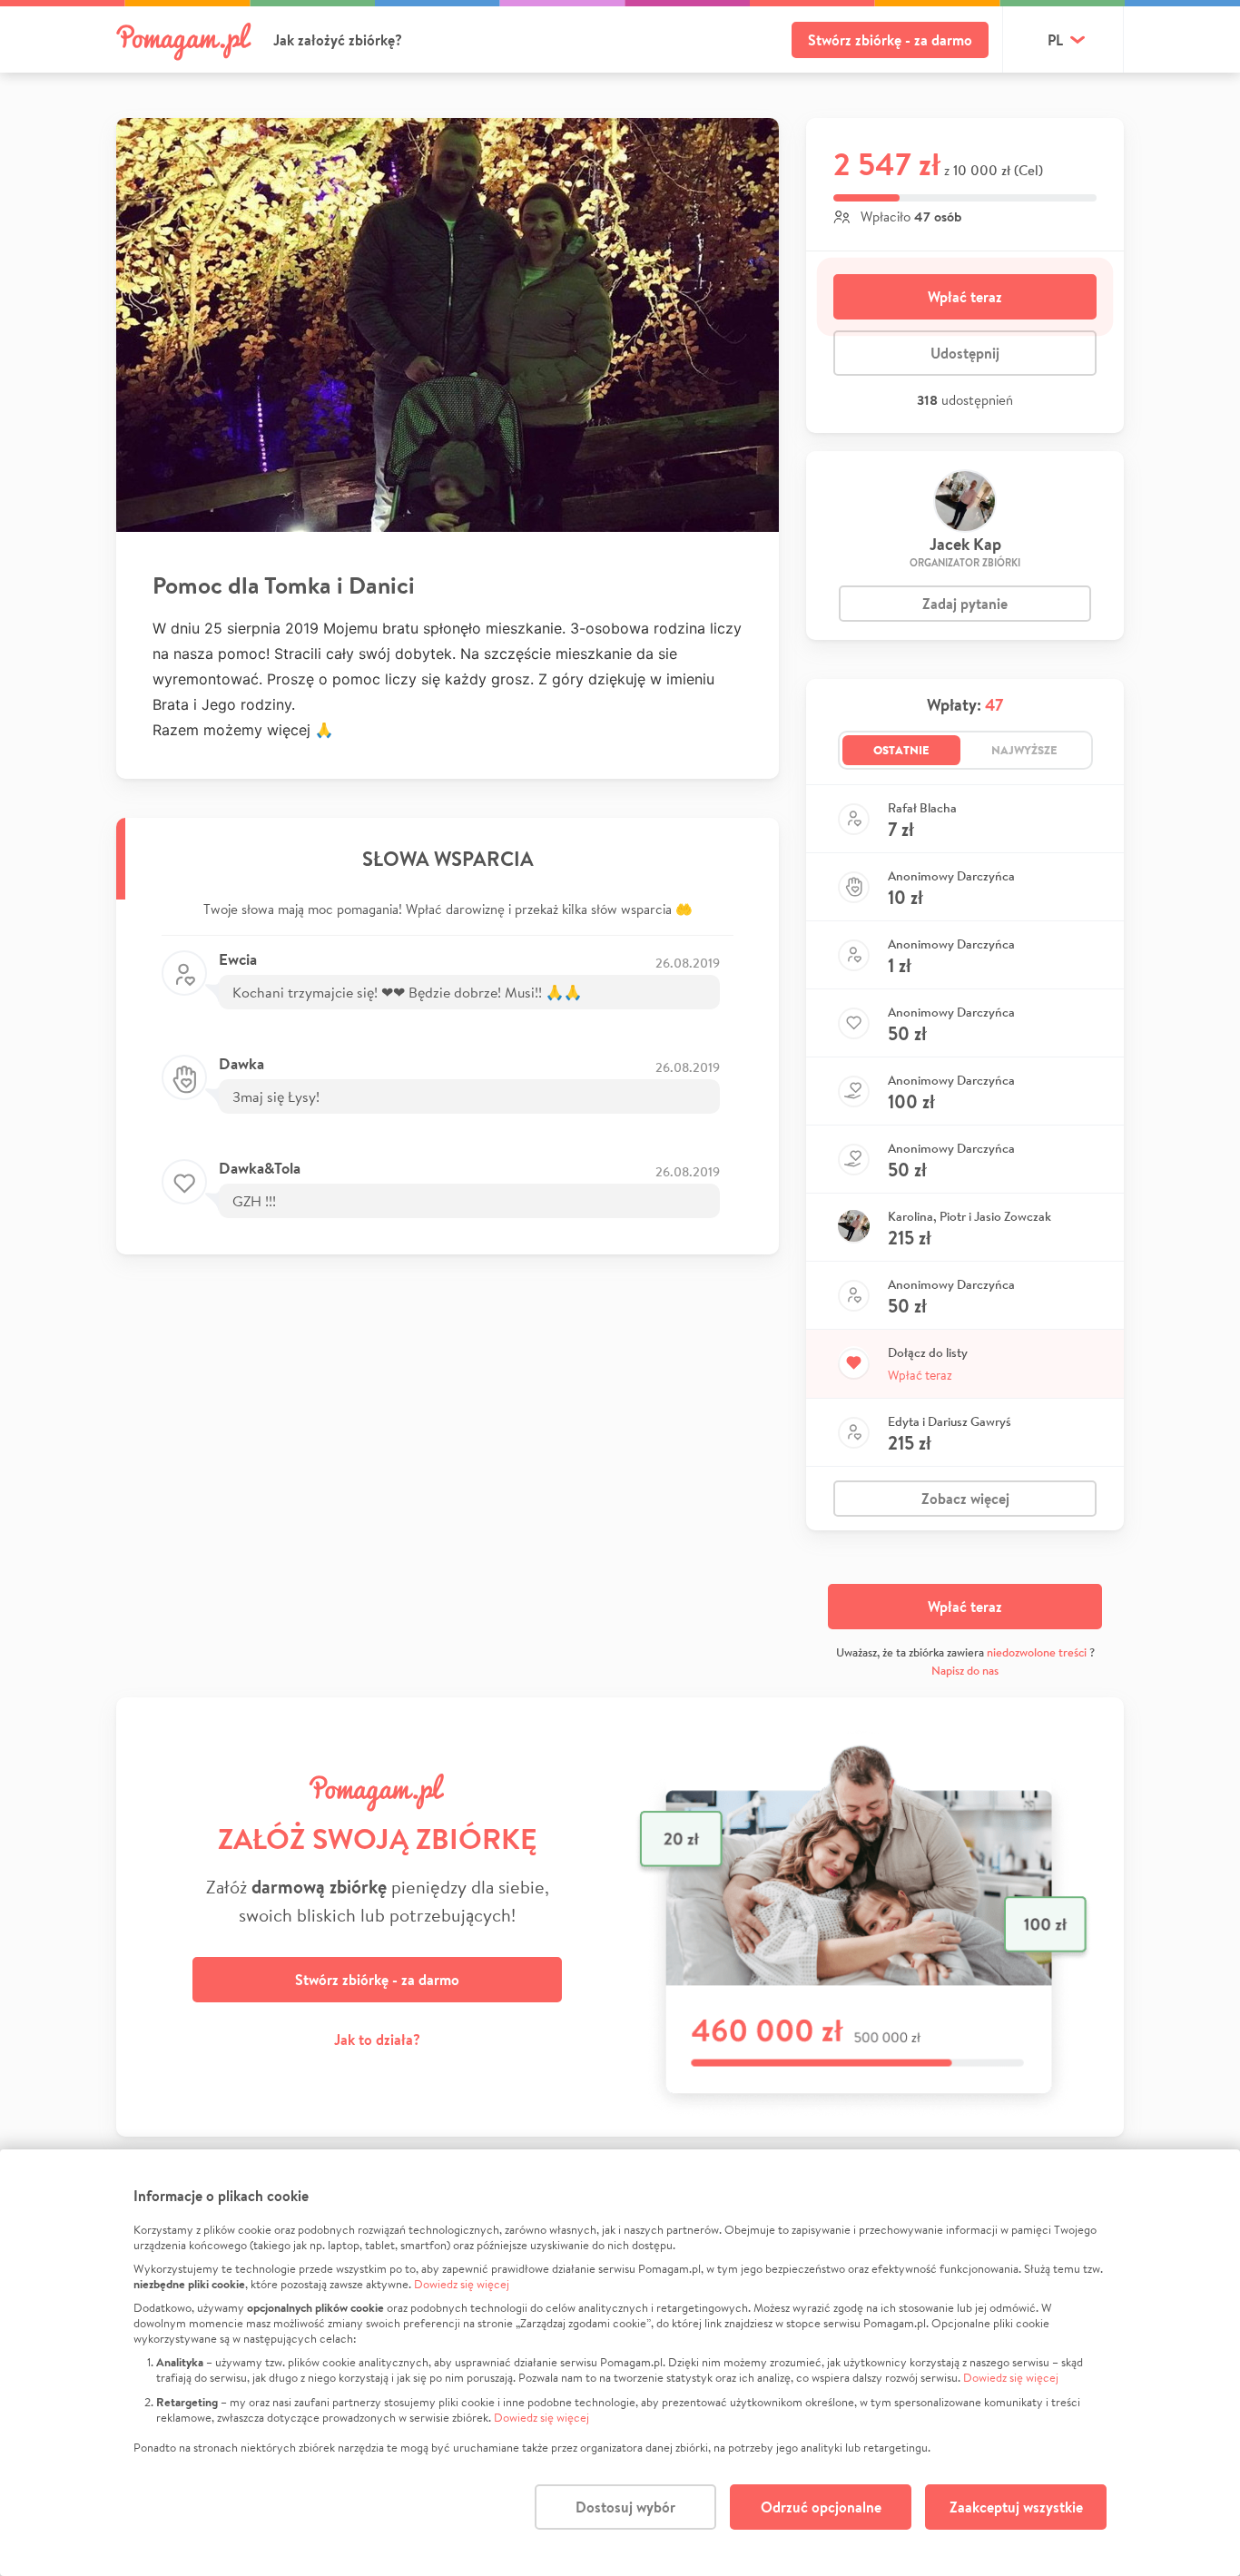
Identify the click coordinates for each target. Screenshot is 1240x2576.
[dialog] (620, 2363)
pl (1055, 40)
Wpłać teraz (965, 297)
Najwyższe (1024, 750)
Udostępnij (965, 353)
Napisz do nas (965, 1671)
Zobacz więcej (965, 1499)
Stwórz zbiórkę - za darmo (890, 40)
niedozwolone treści (1037, 1652)
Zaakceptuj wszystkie (1016, 2507)
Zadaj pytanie (965, 604)
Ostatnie (901, 750)
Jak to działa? (377, 2040)
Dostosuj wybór (625, 2507)
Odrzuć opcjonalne (821, 2507)
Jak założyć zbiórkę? (338, 40)
